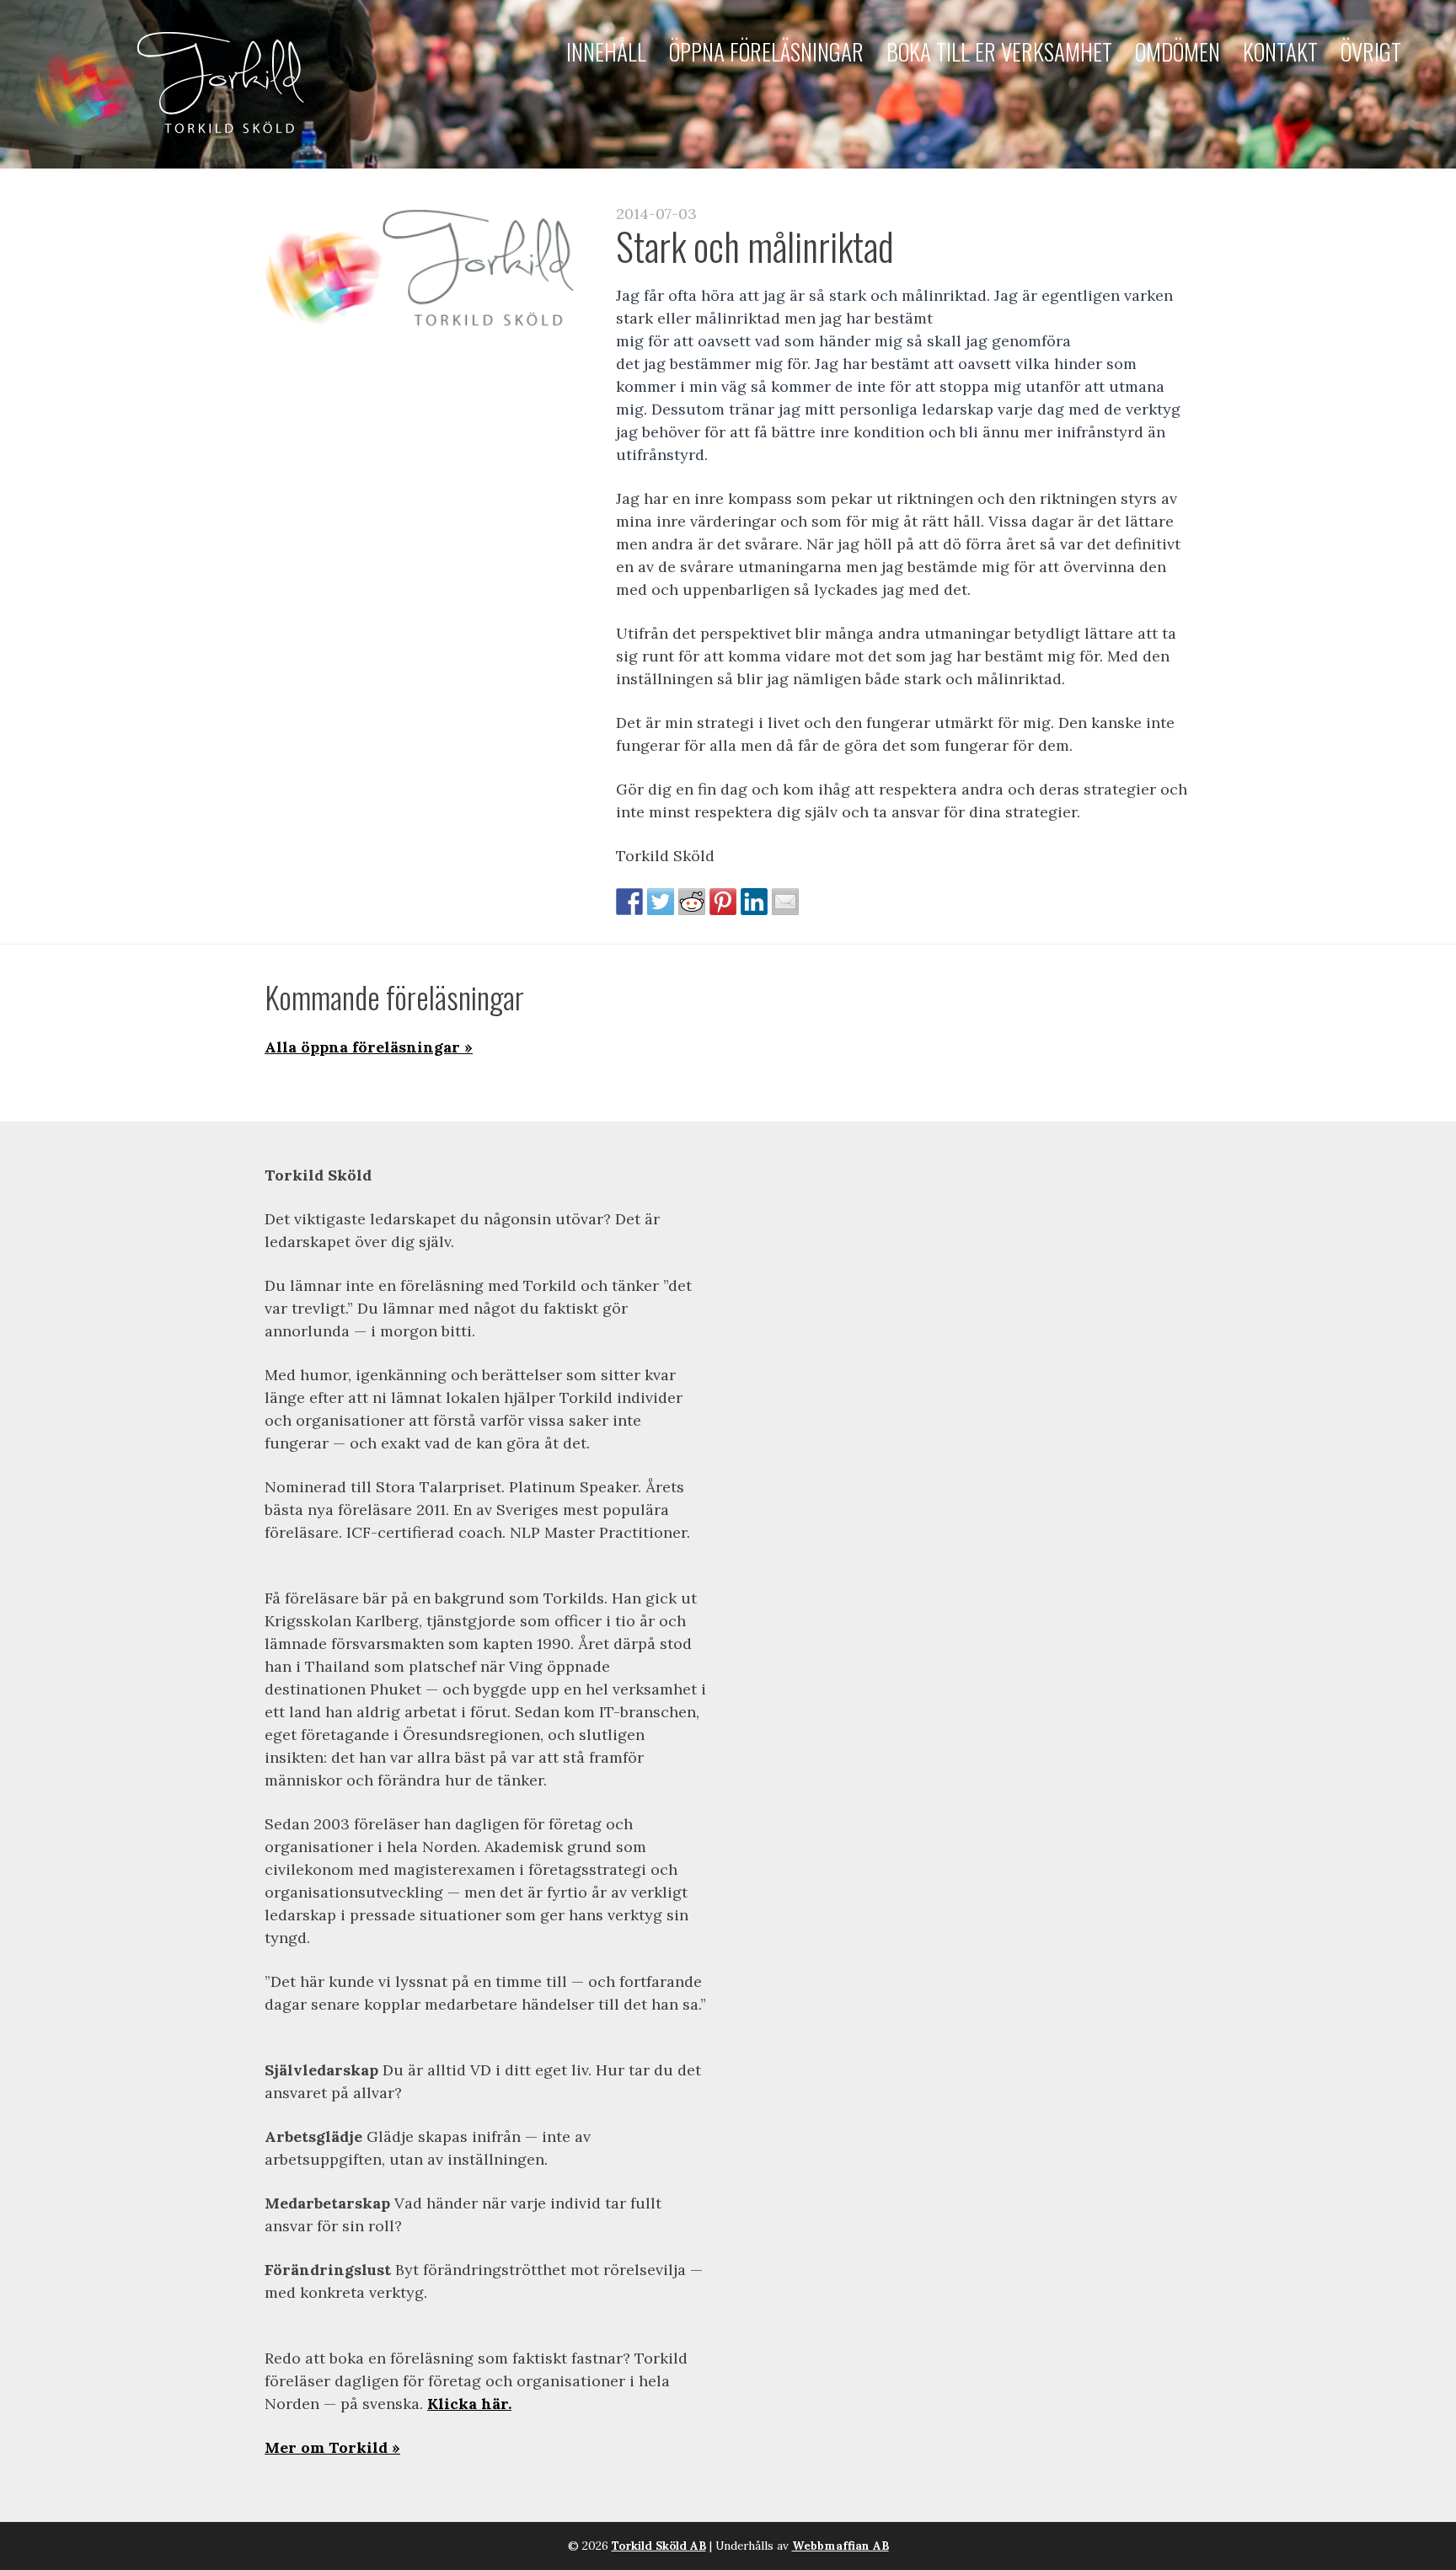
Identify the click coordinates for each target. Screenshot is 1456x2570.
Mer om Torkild (326, 2447)
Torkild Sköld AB (659, 2546)
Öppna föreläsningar (766, 51)
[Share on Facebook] (629, 902)
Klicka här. (469, 2404)
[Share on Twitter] (661, 902)
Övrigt (1371, 51)
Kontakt (1280, 51)
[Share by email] (785, 902)
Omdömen (1178, 51)
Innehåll (606, 51)
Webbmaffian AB (840, 2546)
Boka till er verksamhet (999, 51)
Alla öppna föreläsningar (362, 1047)
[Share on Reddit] (692, 902)
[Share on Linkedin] (754, 902)
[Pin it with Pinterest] (723, 902)
